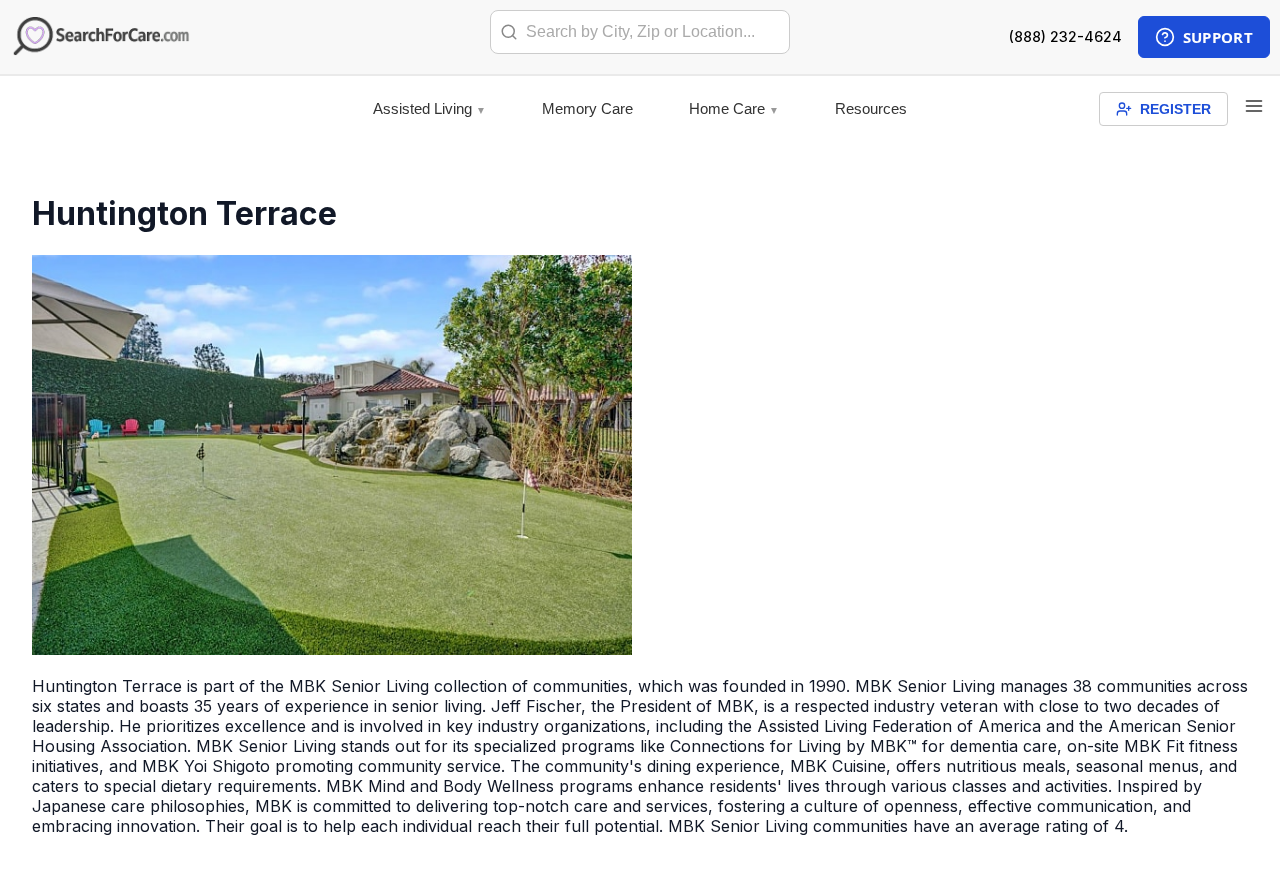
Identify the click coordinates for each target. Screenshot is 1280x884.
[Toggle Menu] (1254, 107)
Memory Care (587, 108)
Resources (871, 108)
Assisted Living (422, 108)
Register (1175, 109)
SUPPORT (1218, 37)
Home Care (727, 108)
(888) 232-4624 (1065, 36)
